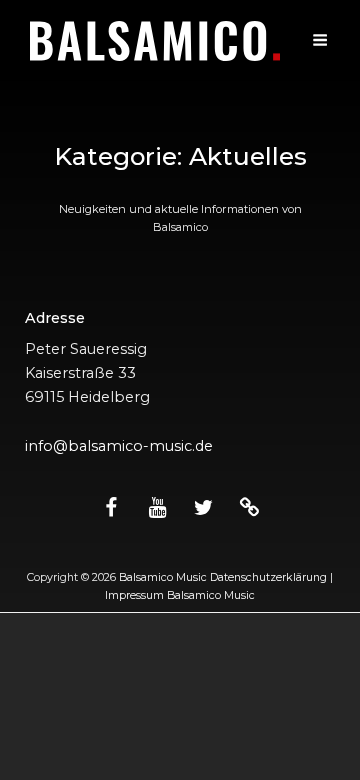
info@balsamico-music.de (119, 446)
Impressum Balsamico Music (180, 595)
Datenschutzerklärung (268, 577)
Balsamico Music (163, 577)
